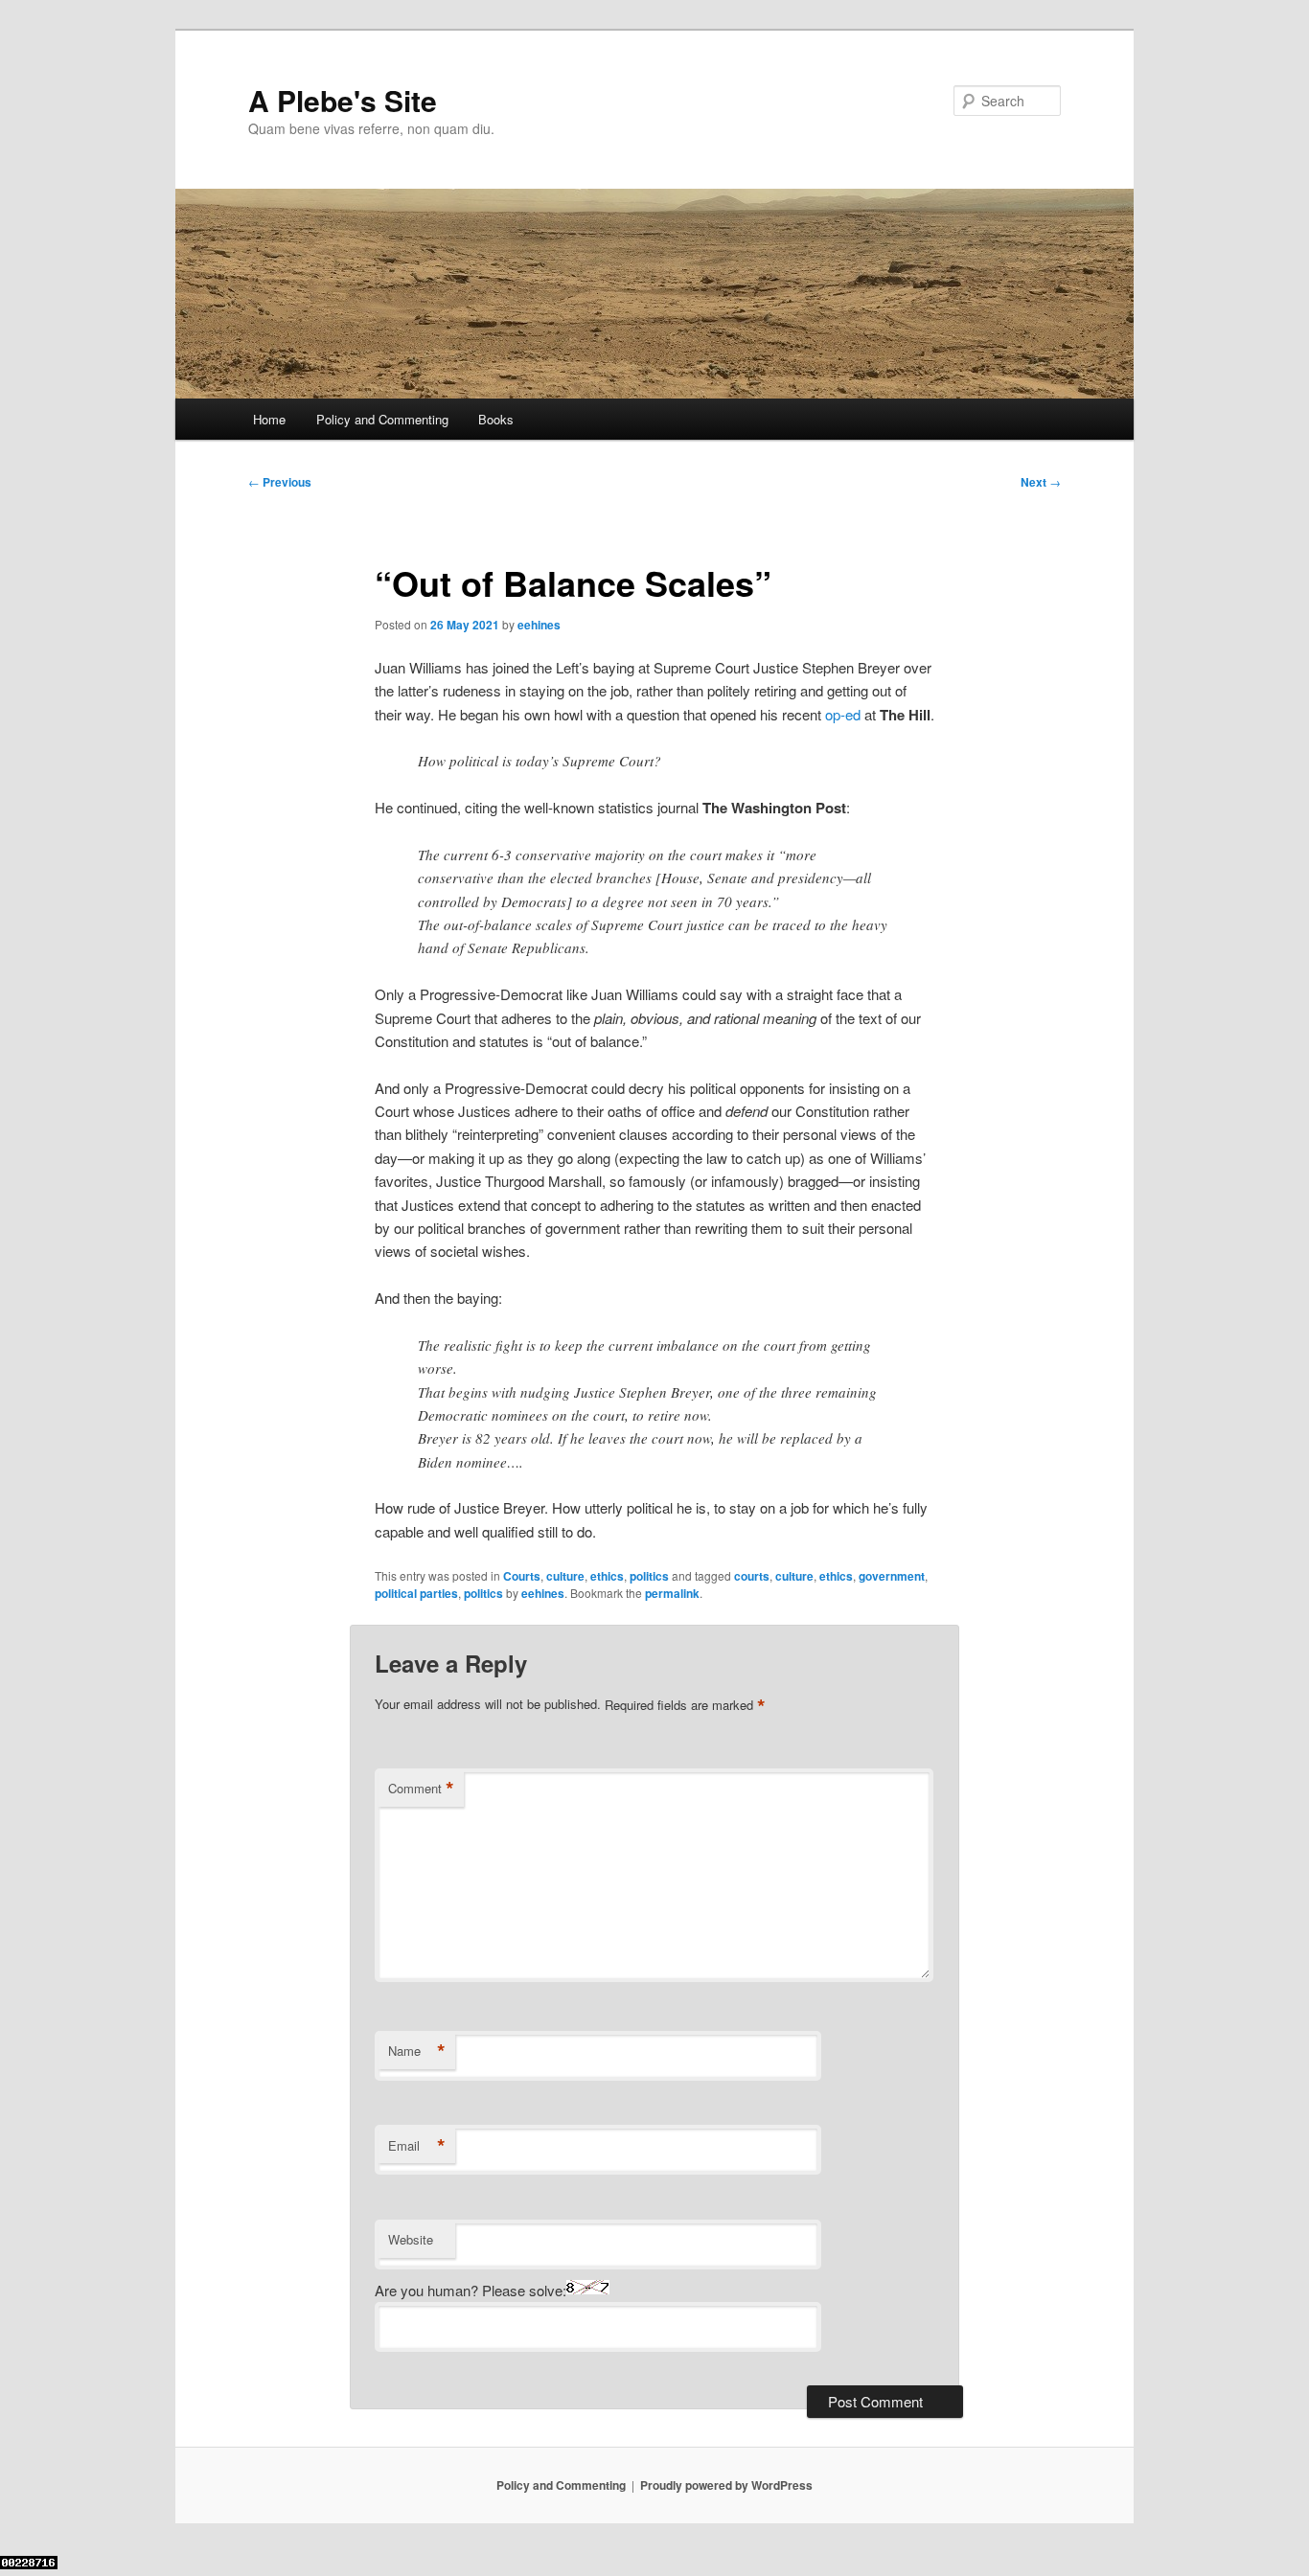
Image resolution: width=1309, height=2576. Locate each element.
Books (496, 419)
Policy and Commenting (382, 419)
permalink (672, 1593)
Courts (522, 1576)
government (892, 1576)
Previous (280, 482)
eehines (539, 625)
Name (417, 2051)
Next (1041, 482)
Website (411, 2239)
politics (649, 1576)
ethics (607, 1576)
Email (417, 2146)
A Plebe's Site (343, 100)
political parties (416, 1593)
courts (752, 1576)
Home (269, 419)
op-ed (843, 714)
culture (565, 1576)
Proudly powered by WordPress (726, 2485)
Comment (421, 1789)
